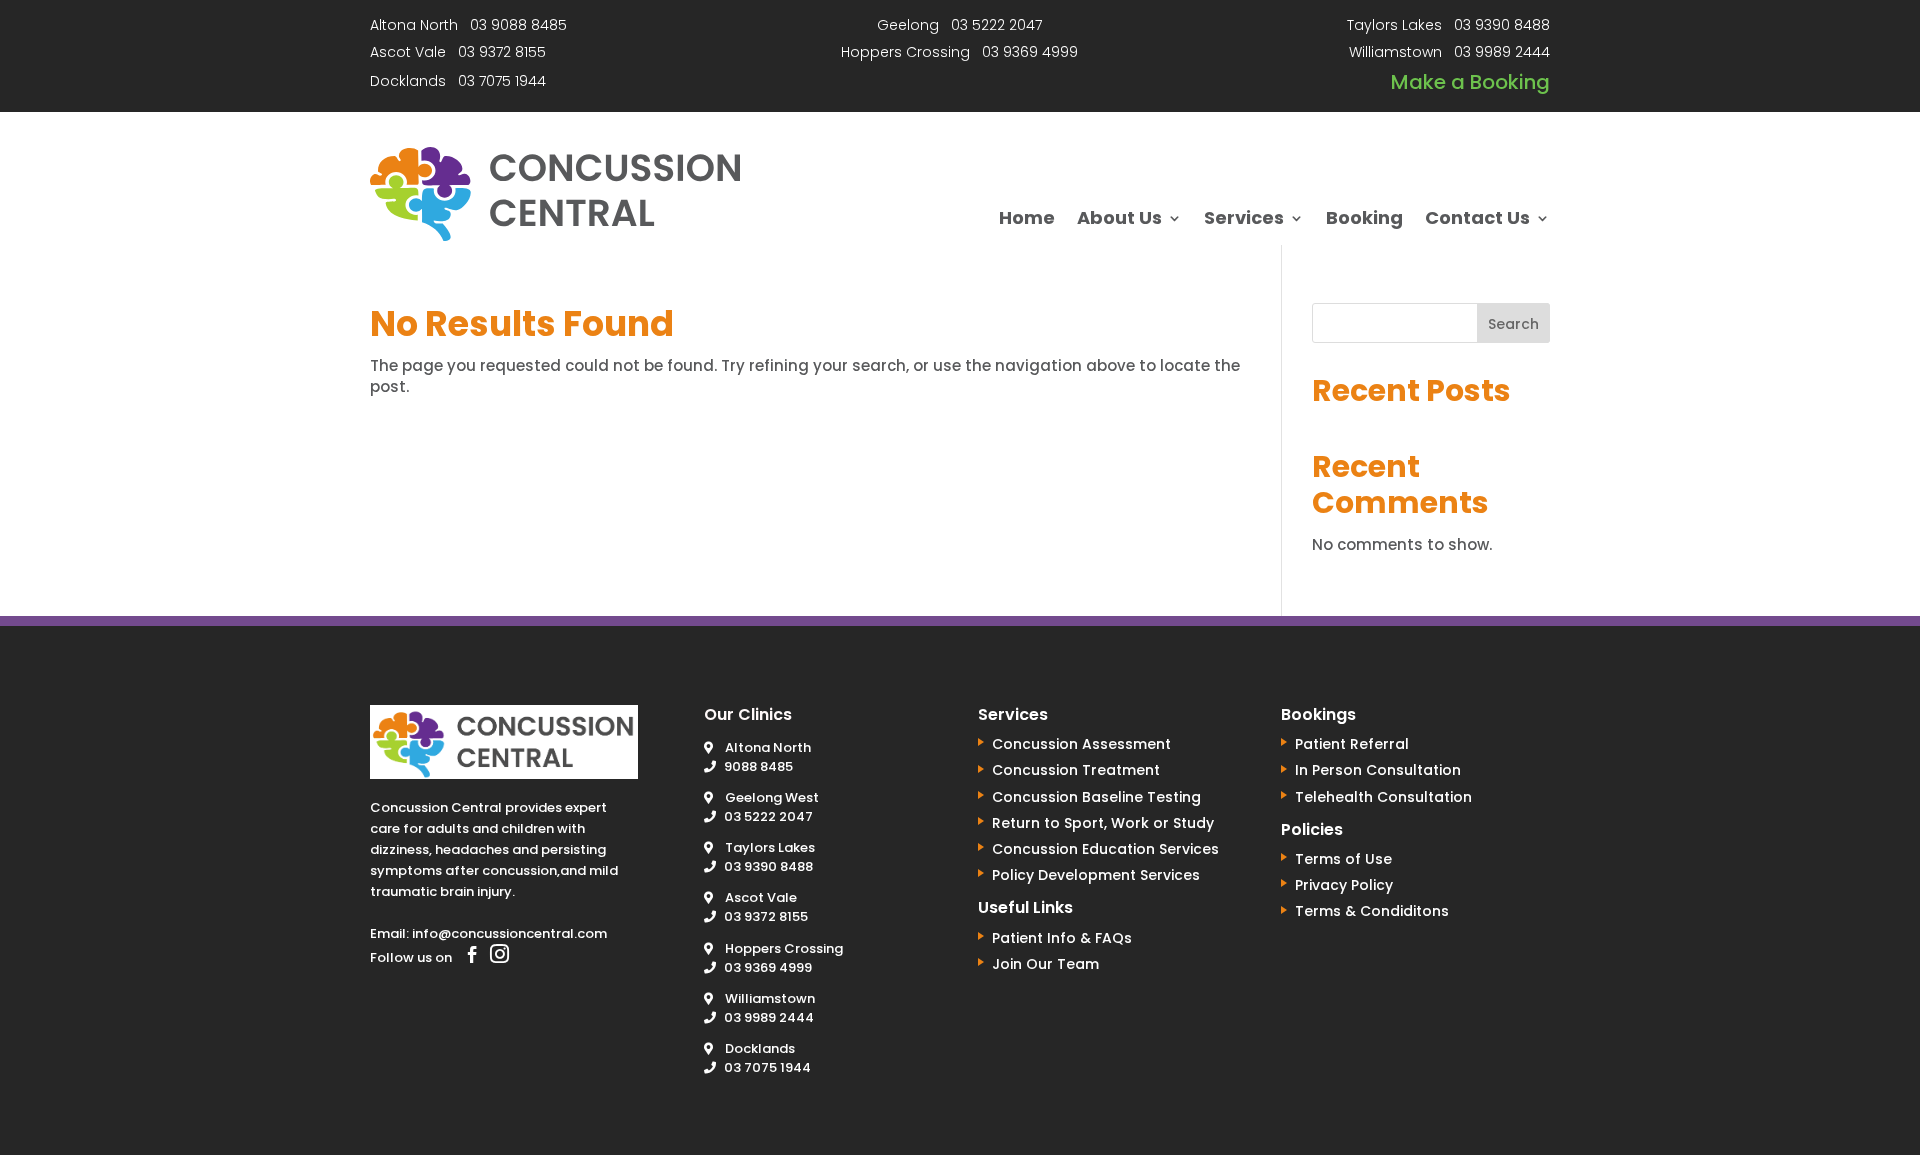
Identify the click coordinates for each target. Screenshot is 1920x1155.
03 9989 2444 (1502, 52)
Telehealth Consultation (1383, 797)
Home (1027, 220)
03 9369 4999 (1030, 52)
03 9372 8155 (502, 52)
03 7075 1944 (502, 81)
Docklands (760, 1048)
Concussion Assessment (1081, 744)
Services (1244, 220)
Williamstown (770, 998)
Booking (1364, 220)
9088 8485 (758, 766)
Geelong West (772, 797)
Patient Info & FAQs (1062, 938)
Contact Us (1477, 220)
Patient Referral (1352, 744)
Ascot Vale (761, 897)
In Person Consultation (1378, 770)
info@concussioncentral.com (509, 933)
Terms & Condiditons (1372, 911)
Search (1513, 324)
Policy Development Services (1096, 875)
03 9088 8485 (518, 25)
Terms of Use (1343, 859)
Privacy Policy (1344, 885)
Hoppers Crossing (784, 948)
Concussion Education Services (1105, 849)
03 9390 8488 (1502, 25)
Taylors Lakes (770, 847)
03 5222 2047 (996, 25)
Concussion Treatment (1076, 770)
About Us (1119, 220)
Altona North (768, 747)
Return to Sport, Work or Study (1103, 823)
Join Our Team (1045, 964)
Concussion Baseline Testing (1096, 797)
